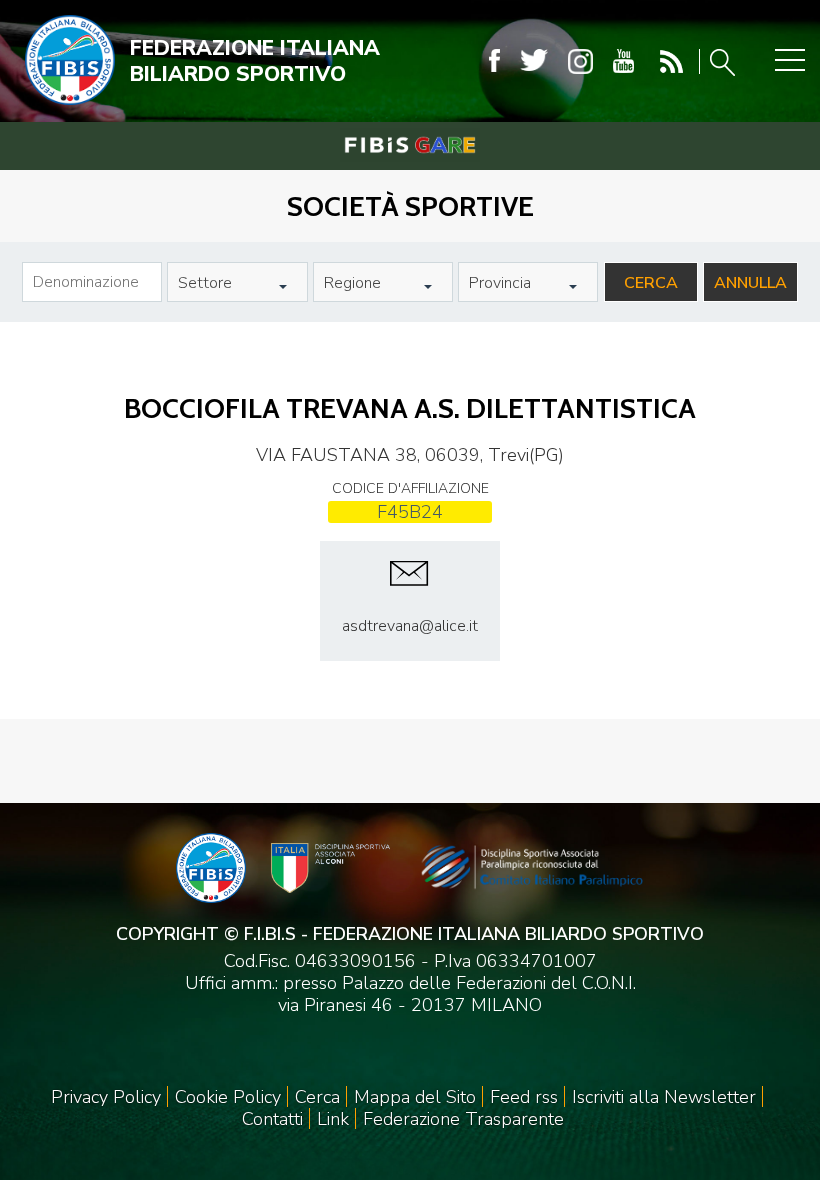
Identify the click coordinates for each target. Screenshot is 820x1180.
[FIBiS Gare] (410, 145)
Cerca (651, 283)
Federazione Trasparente (463, 1119)
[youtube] (623, 61)
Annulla (750, 283)
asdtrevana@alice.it (410, 626)
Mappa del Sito (415, 1097)
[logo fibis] (65, 109)
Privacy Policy (106, 1097)
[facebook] (494, 61)
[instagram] (580, 61)
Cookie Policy (228, 1097)
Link (333, 1119)
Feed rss (524, 1097)
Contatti (272, 1119)
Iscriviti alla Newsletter (664, 1097)
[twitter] (534, 61)
